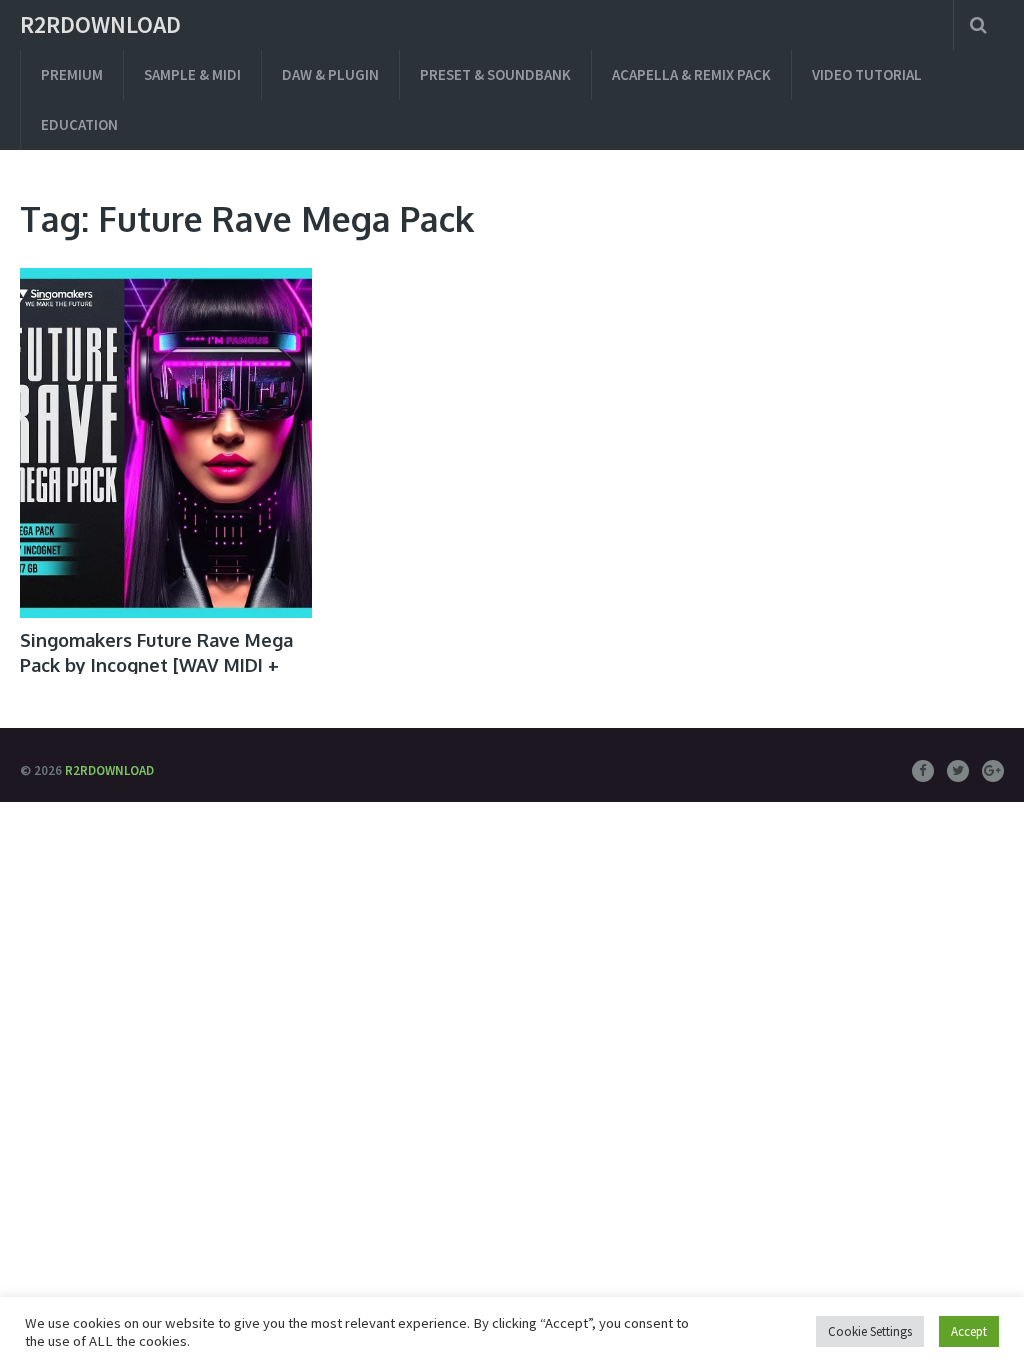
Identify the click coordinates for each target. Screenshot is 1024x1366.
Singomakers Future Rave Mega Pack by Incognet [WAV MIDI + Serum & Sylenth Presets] (156, 665)
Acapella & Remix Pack (691, 74)
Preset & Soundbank (495, 74)
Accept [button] (969, 1331)
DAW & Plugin (330, 74)
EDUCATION (79, 124)
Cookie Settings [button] (870, 1331)
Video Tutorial (867, 74)
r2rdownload (100, 25)
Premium (72, 74)
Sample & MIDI (192, 74)
